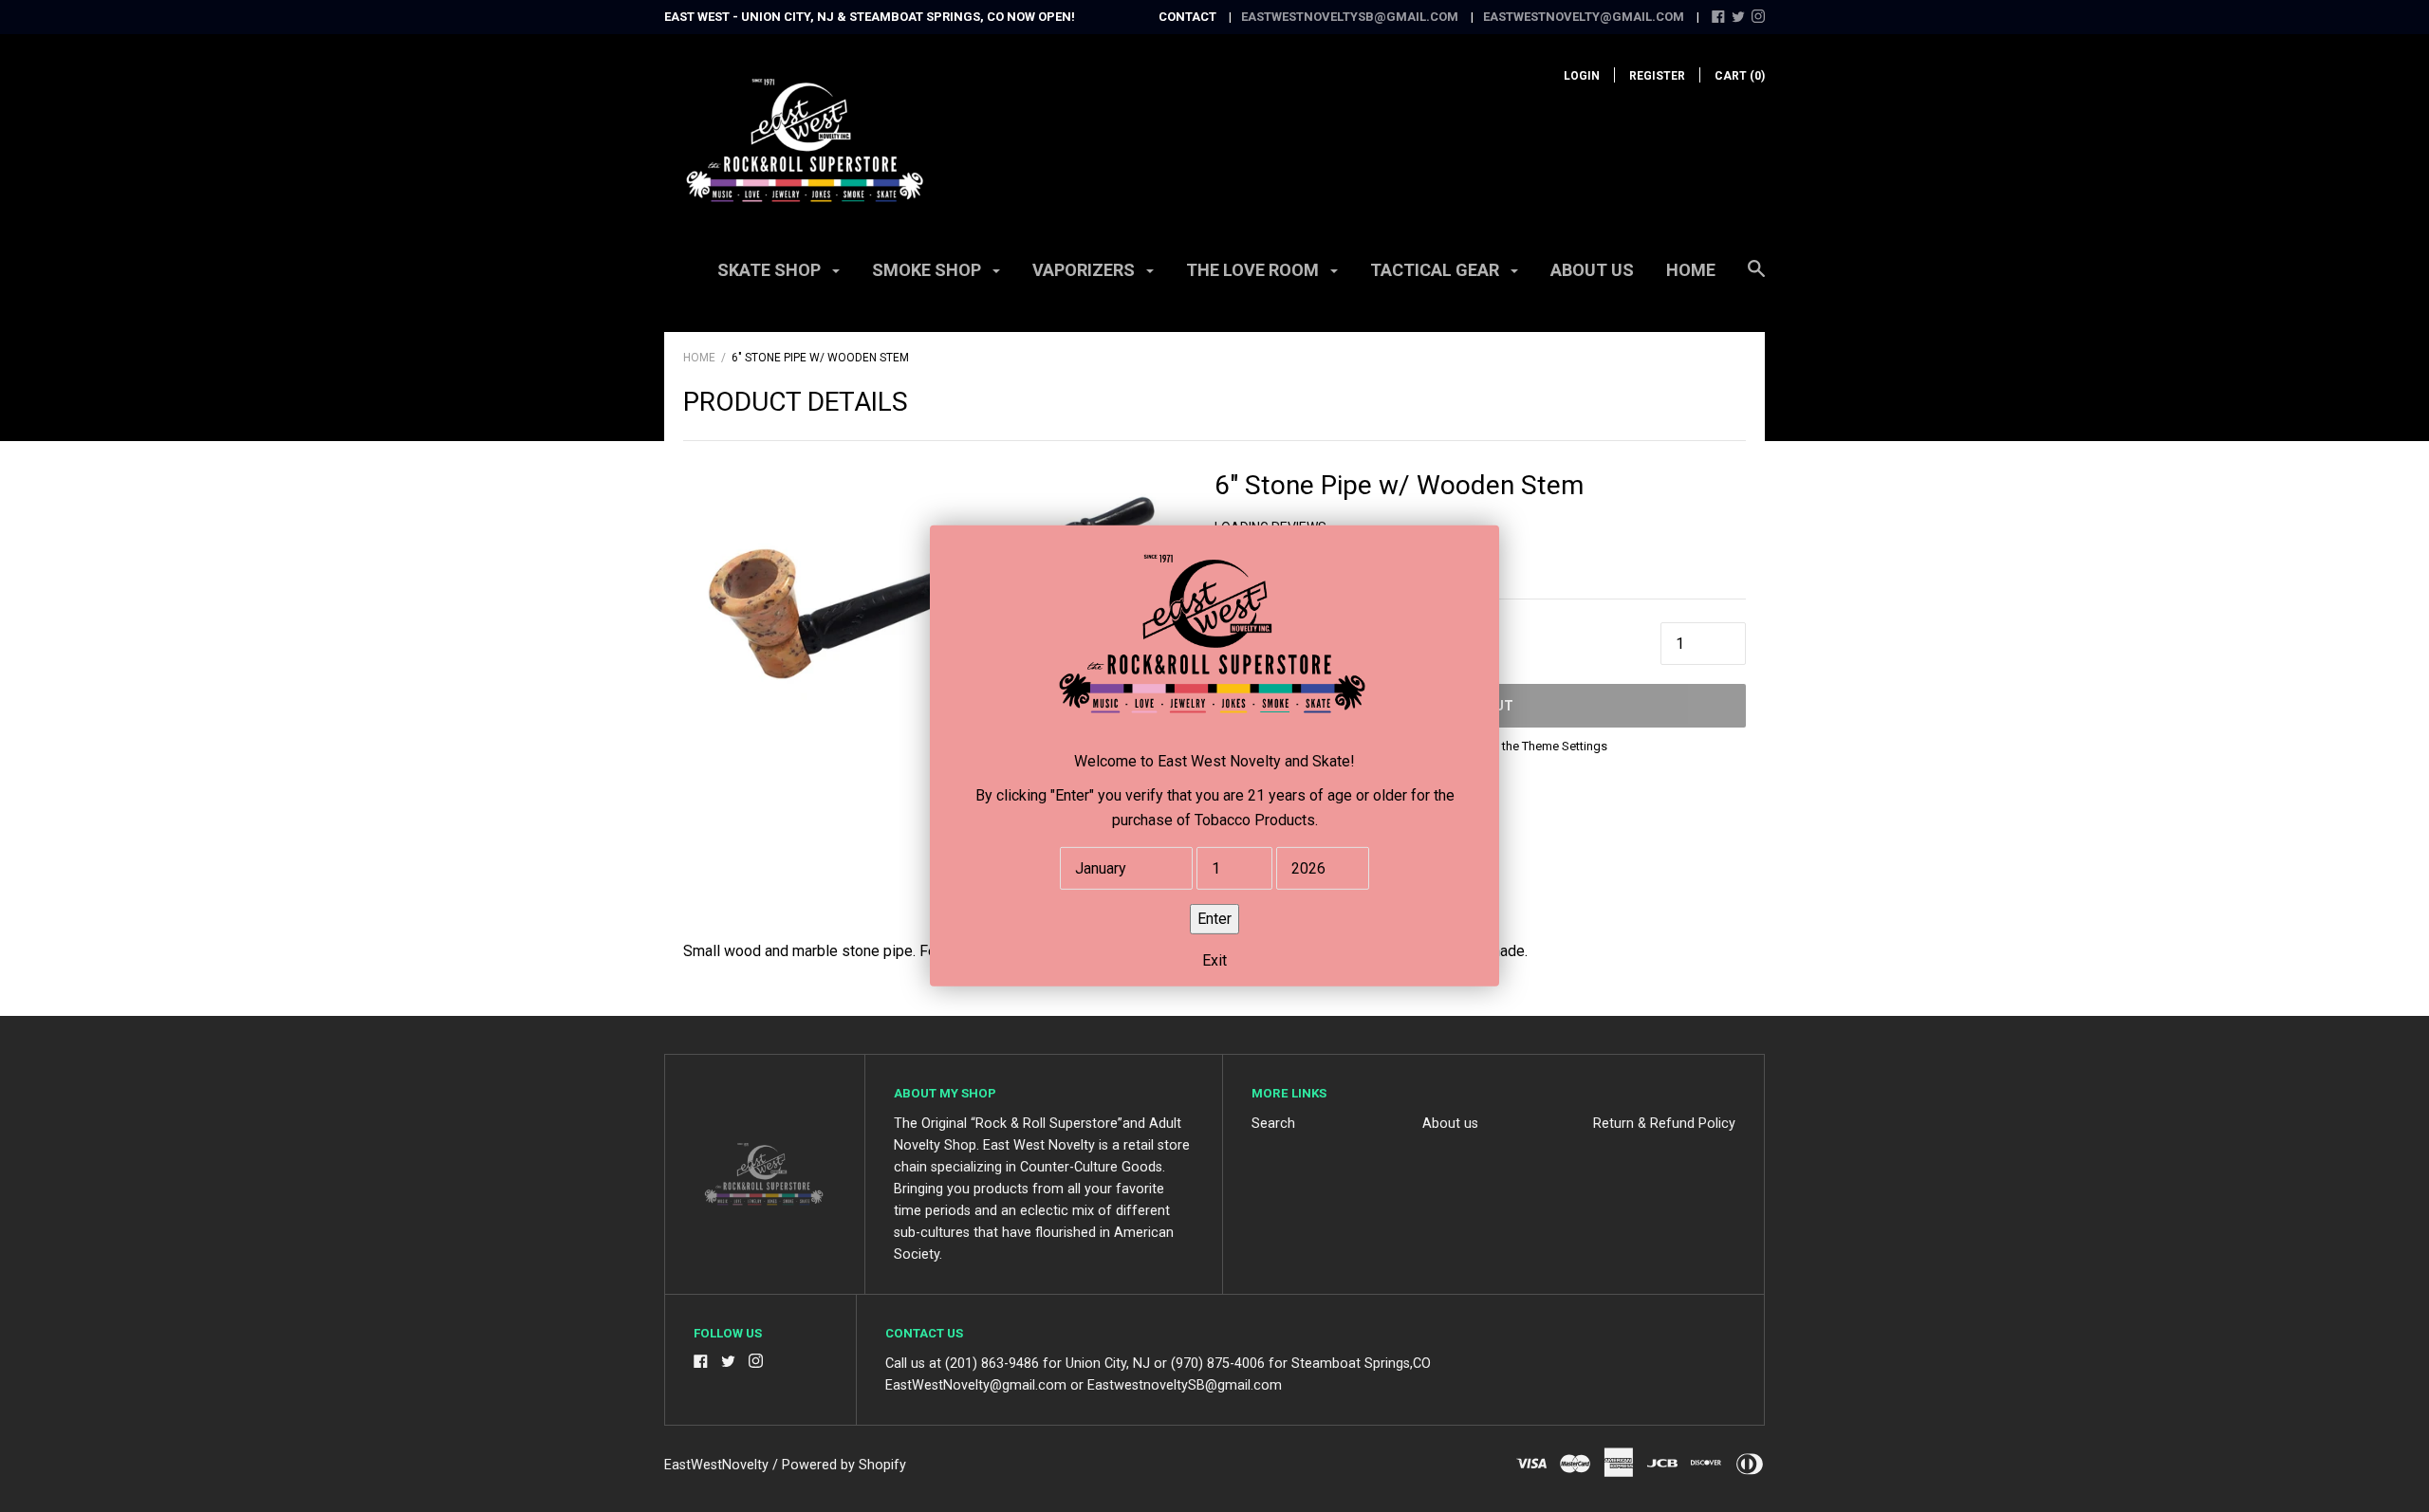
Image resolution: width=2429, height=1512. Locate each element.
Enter (1214, 919)
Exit (1214, 960)
